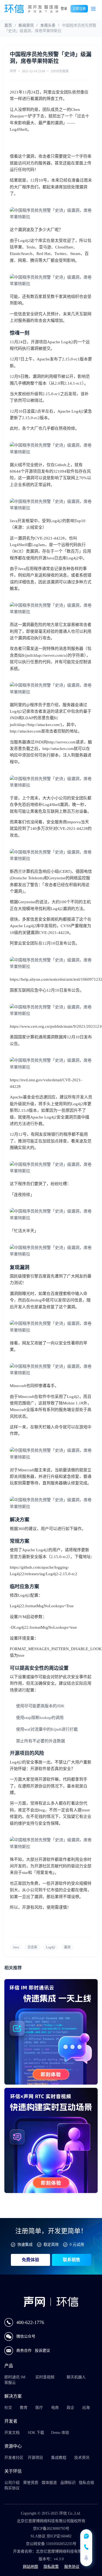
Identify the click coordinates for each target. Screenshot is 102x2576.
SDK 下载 (36, 2433)
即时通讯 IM (15, 2377)
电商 (55, 2408)
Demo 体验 (60, 2433)
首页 (8, 25)
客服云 (10, 2383)
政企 (70, 2408)
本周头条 (48, 25)
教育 (24, 2408)
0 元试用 (77, 2245)
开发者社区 (14, 2458)
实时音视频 (45, 2377)
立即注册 (79, 9)
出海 (86, 2408)
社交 (8, 2408)
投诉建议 (42, 2351)
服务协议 (72, 2567)
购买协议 (12, 2488)
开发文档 (12, 2433)
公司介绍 (12, 2483)
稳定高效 (51, 2245)
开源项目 (35, 2458)
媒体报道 (49, 2483)
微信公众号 (26, 2336)
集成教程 (59, 2458)
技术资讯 (82, 2458)
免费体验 (30, 2260)
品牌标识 (68, 2483)
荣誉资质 (31, 2483)
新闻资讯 (26, 25)
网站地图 (30, 2567)
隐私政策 (51, 2567)
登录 (64, 9)
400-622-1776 (30, 2322)
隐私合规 (86, 2483)
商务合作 (24, 2351)
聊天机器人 (76, 2377)
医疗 (39, 2408)
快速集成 (25, 2245)
